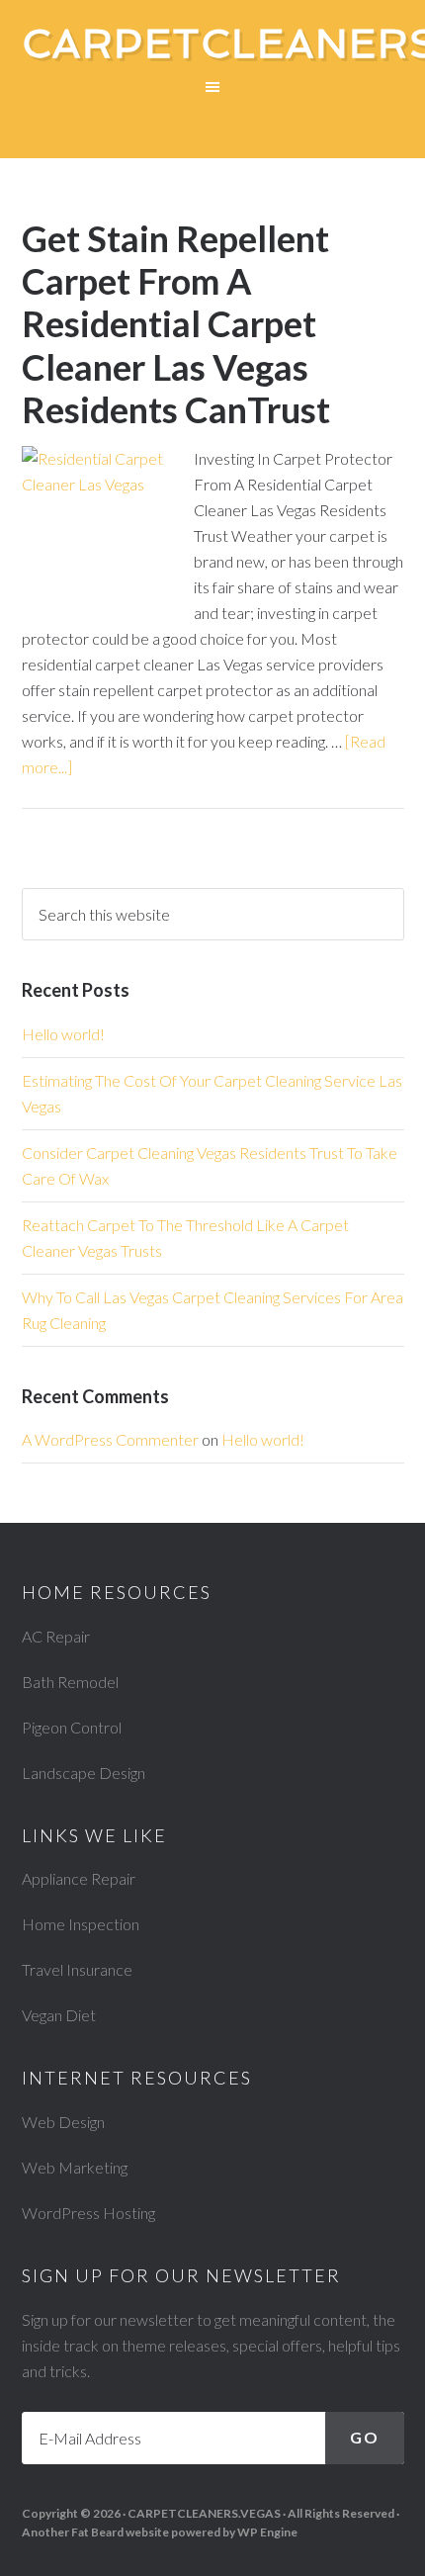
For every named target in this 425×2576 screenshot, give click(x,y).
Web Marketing (75, 2167)
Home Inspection (81, 1924)
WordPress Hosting (88, 2213)
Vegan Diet (59, 2015)
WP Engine (267, 2532)
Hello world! (63, 1034)
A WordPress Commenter (110, 1439)
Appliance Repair (79, 1878)
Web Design (63, 2122)
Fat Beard (97, 2532)
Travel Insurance (77, 1969)
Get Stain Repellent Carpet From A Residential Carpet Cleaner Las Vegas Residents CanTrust (176, 324)
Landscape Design (84, 1773)
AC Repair (56, 1636)
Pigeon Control (72, 1727)
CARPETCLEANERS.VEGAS (204, 2513)
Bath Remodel (70, 1682)
